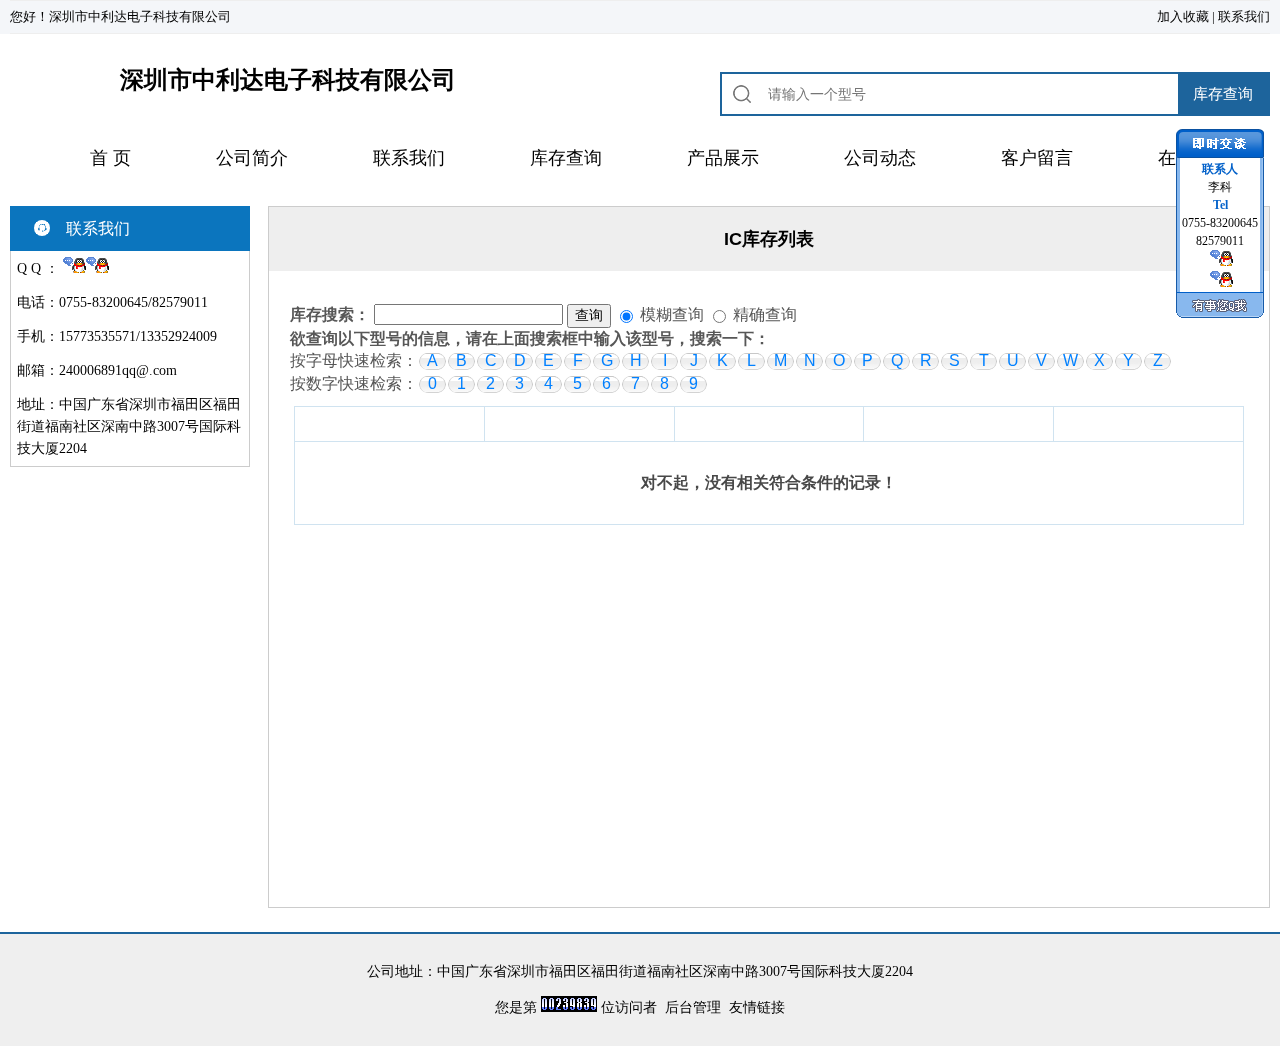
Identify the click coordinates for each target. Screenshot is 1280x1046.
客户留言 (1037, 158)
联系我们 (1244, 16)
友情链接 (757, 1007)
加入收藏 (1183, 16)
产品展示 (723, 158)
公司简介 (252, 158)
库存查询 (566, 158)
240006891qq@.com (118, 370)
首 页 (110, 158)
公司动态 (880, 158)
